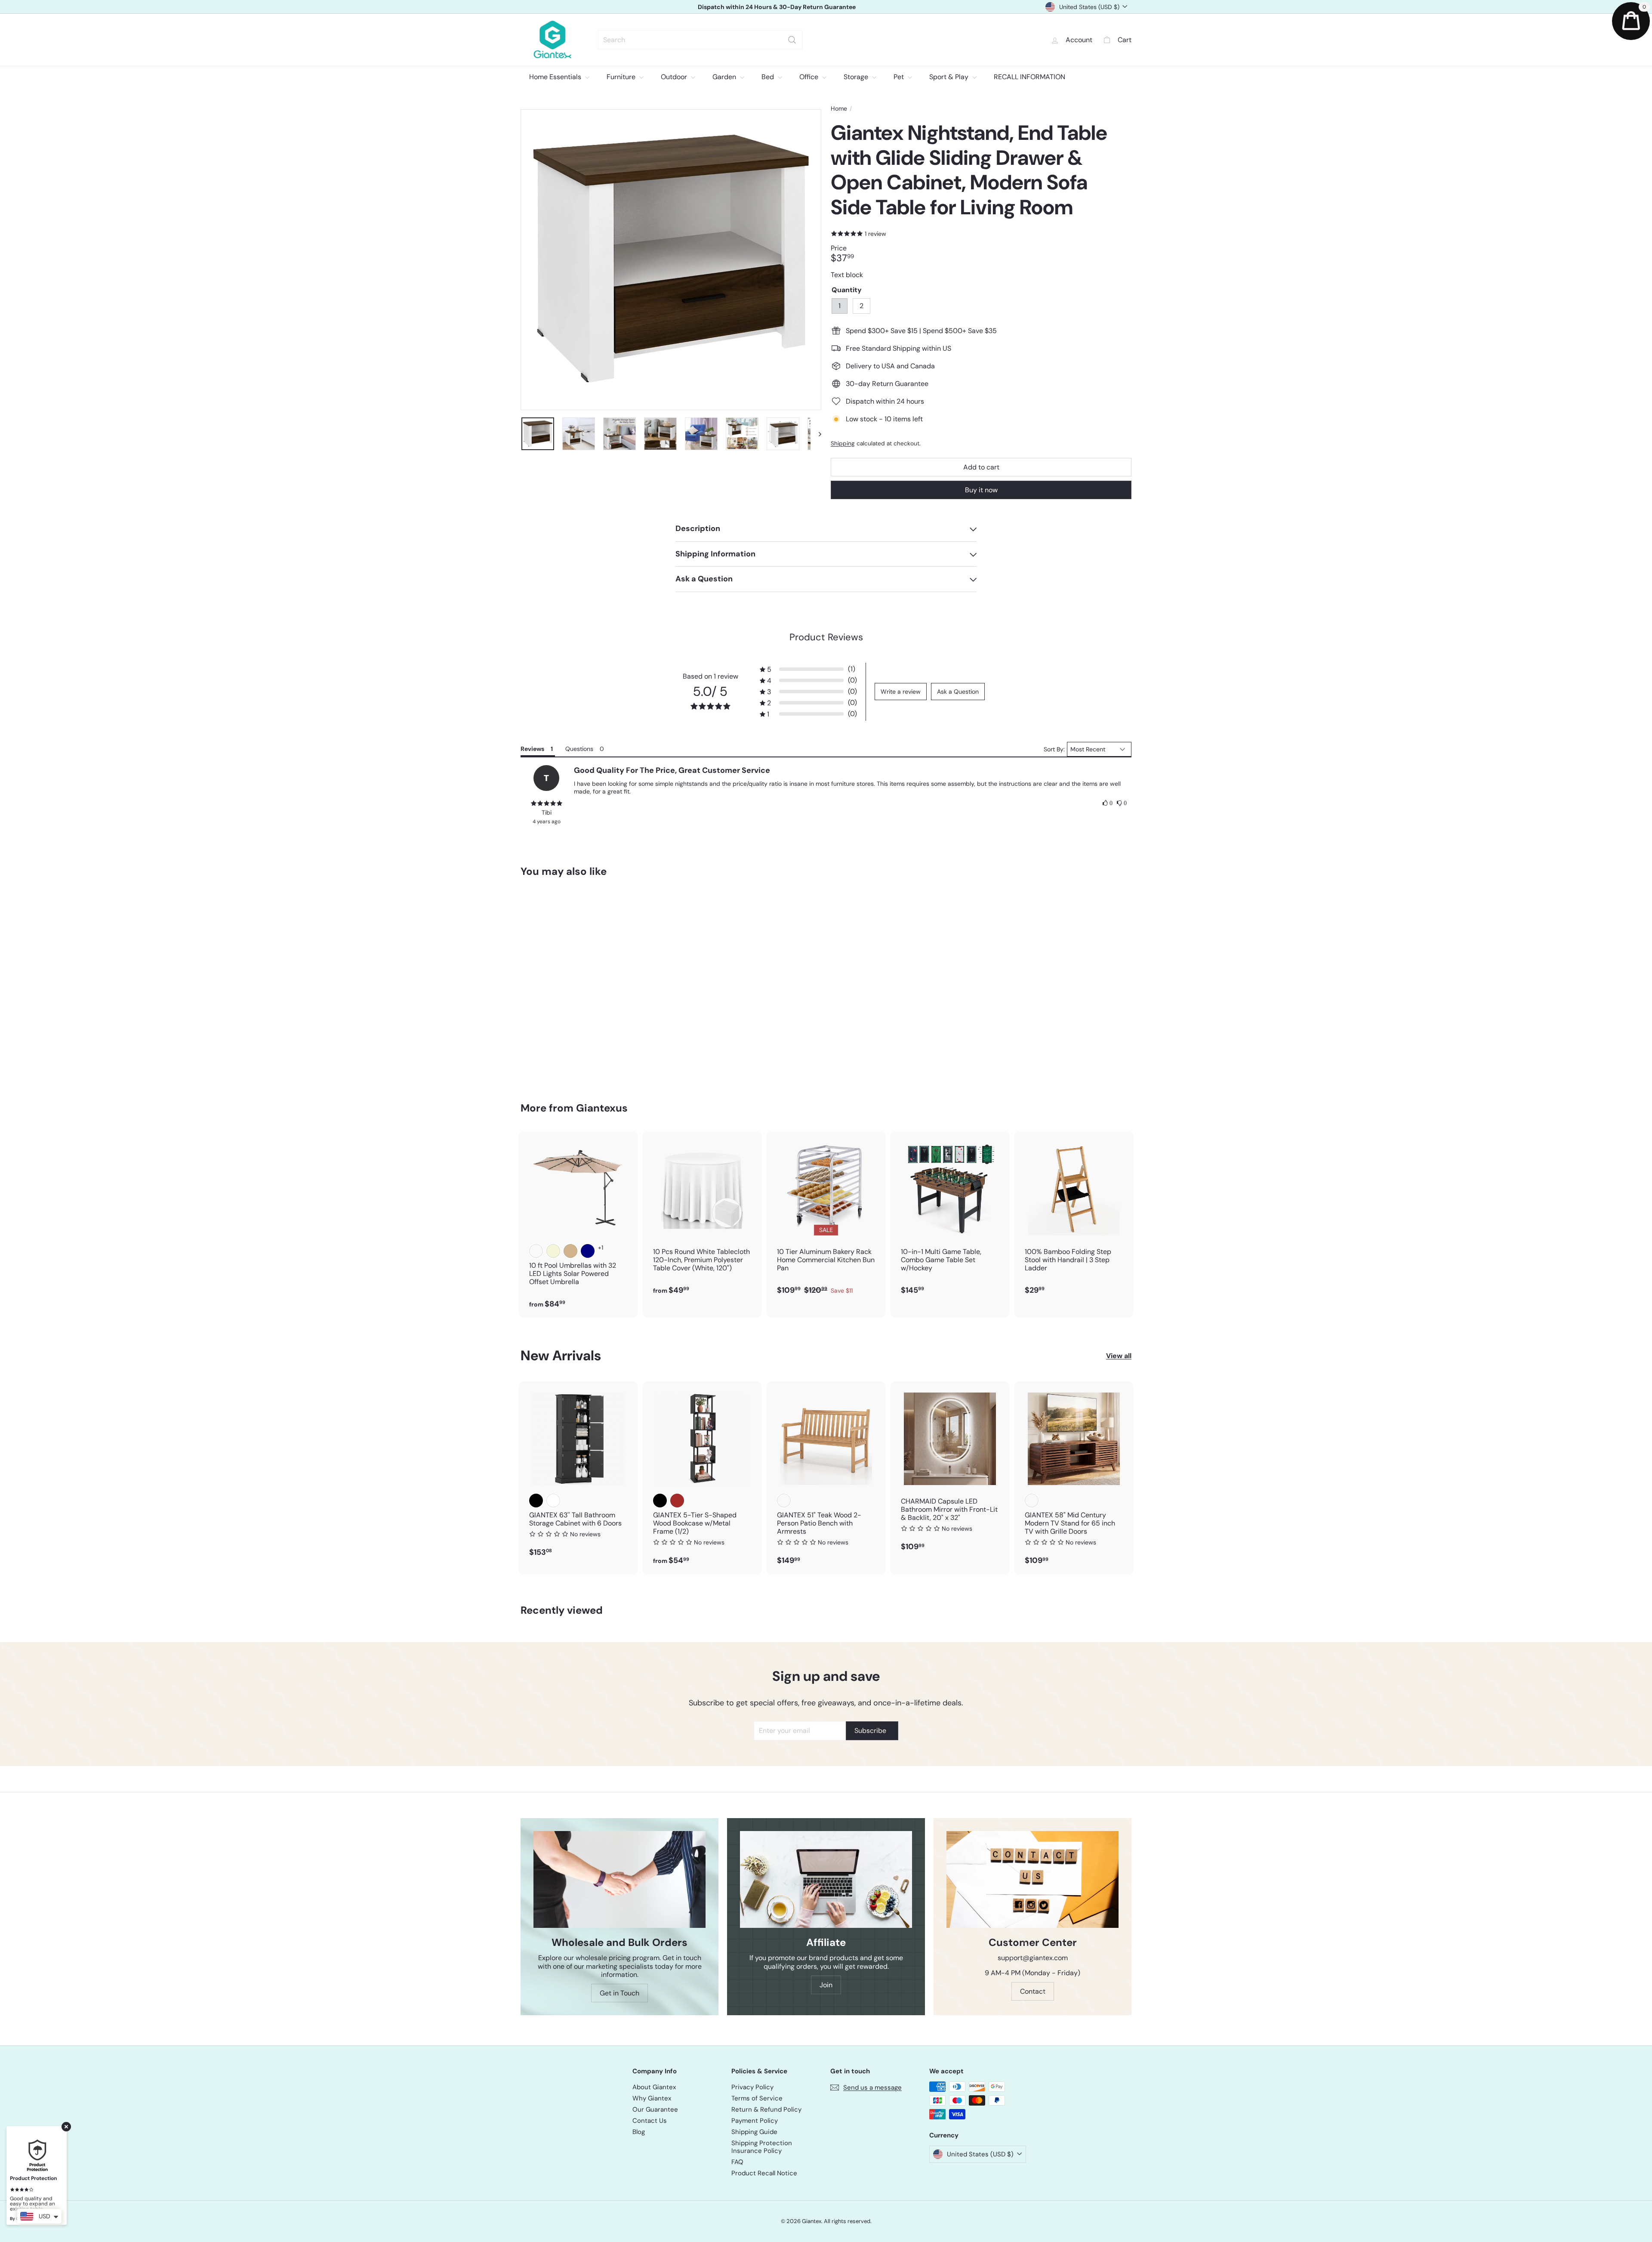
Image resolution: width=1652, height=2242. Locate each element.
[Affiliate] (826, 1879)
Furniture (622, 77)
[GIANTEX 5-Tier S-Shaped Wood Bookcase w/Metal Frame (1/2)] (702, 1478)
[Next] (816, 434)
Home (839, 109)
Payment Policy (755, 2121)
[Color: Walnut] (1032, 1501)
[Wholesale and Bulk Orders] (619, 1879)
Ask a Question (958, 692)
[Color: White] (553, 1501)
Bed (769, 77)
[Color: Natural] (784, 1501)
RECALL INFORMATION (1029, 77)
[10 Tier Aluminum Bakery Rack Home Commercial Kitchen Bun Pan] (826, 1218)
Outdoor (675, 77)
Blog (639, 2132)
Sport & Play (950, 77)
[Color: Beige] (553, 1251)
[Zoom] (671, 260)
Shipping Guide (754, 2132)
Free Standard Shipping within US (777, 7)
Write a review (901, 692)
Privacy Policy (752, 2087)
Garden (725, 77)
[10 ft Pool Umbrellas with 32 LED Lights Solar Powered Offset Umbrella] (578, 1224)
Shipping (843, 443)
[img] (546, 803)
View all (1119, 1356)
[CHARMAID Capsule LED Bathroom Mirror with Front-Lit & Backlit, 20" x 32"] (950, 1471)
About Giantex (654, 2087)
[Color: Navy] (588, 1251)
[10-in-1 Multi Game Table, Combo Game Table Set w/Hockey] (950, 1218)
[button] (808, 669)
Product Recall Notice (764, 2173)
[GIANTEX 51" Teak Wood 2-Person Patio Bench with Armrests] (826, 1478)
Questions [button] (579, 749)
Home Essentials (556, 77)
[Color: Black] (536, 1501)
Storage (857, 77)
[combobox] (700, 40)
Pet (900, 77)
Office (810, 77)
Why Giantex (652, 2098)
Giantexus (602, 1108)
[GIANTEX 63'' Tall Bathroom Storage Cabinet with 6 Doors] (578, 1474)
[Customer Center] (1032, 1879)
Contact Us (650, 2121)
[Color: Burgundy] (536, 1251)
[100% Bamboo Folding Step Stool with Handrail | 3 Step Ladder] (1074, 1218)
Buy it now (981, 490)
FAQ (737, 2162)
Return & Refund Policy (766, 2109)
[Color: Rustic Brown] (677, 1501)
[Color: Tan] (570, 1251)
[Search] (792, 40)
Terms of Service (757, 2098)
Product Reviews (826, 637)
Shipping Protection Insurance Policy (762, 2147)
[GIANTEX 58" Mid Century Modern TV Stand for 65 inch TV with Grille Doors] (1074, 1478)
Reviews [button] (532, 749)
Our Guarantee (655, 2109)
